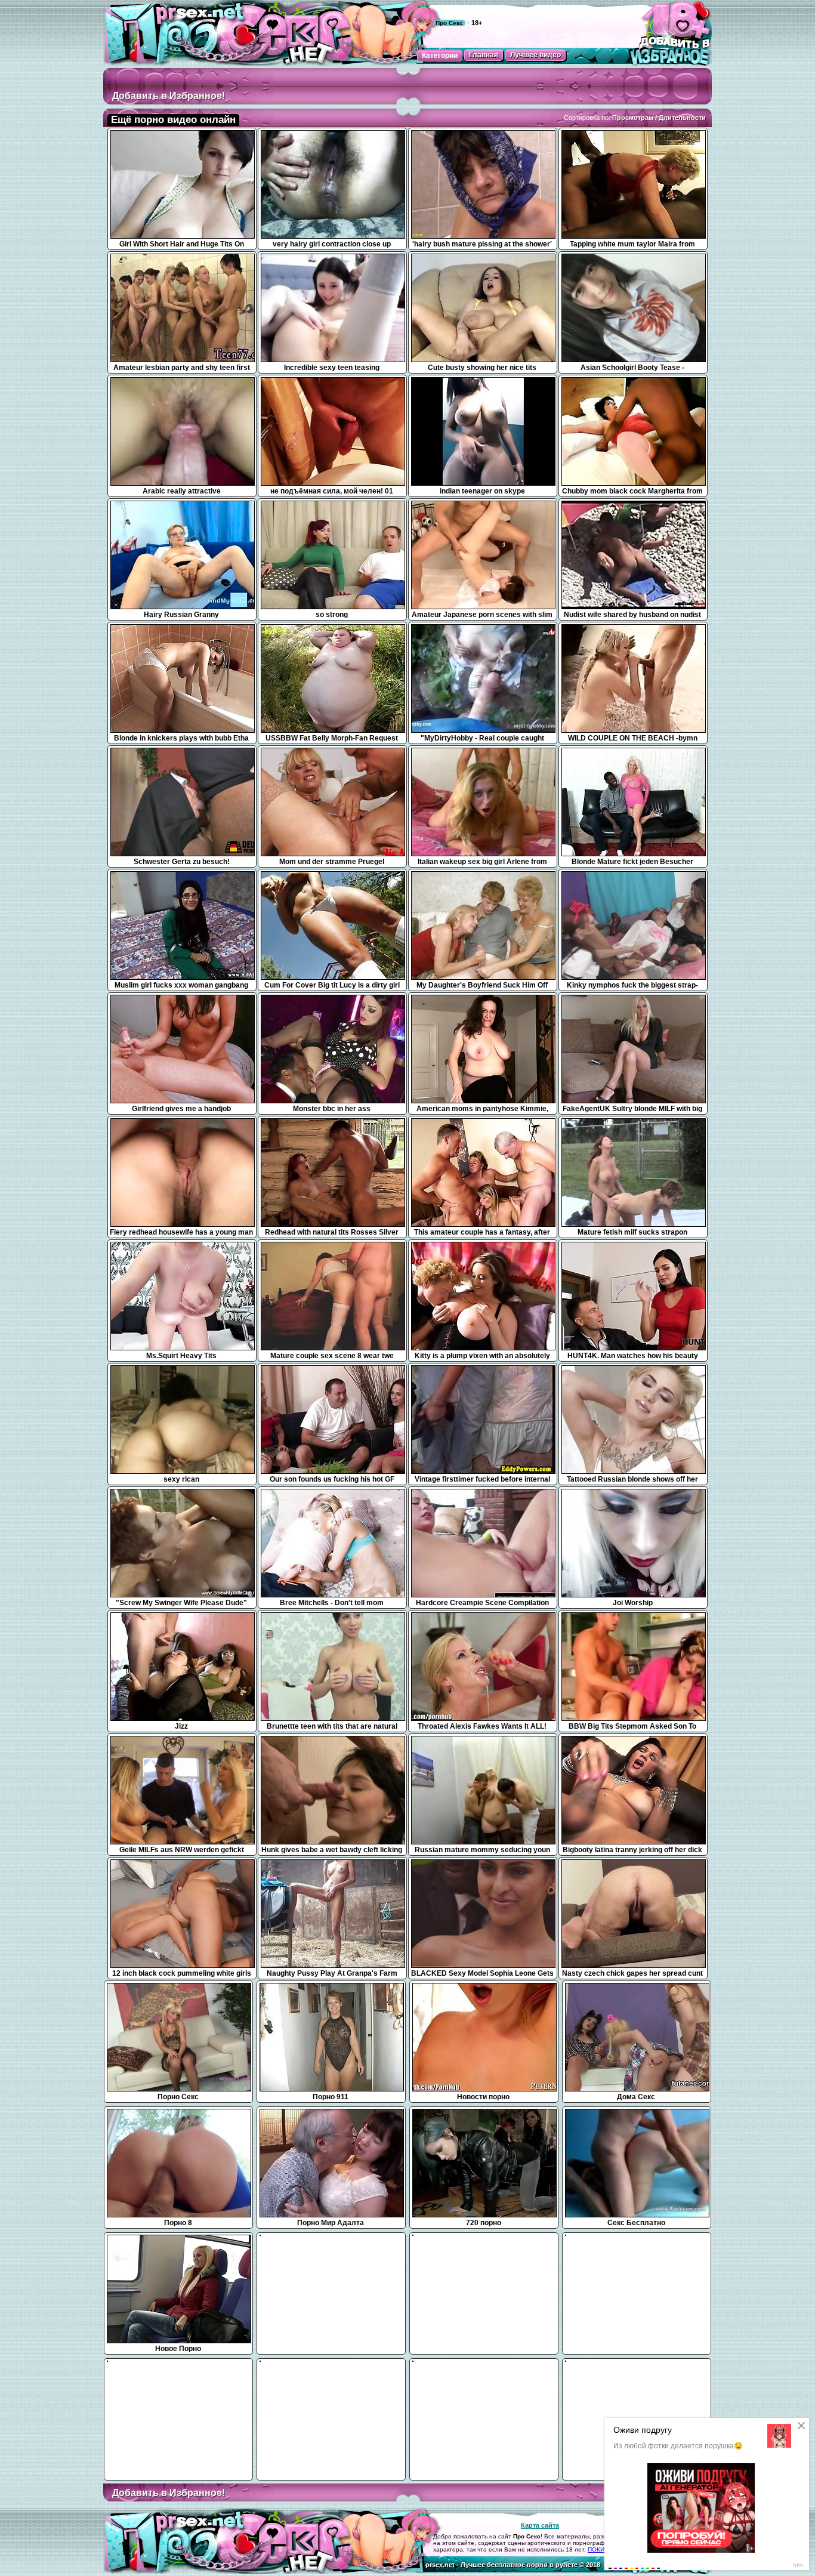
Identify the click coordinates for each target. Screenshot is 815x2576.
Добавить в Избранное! (169, 96)
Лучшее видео (535, 55)
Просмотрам (633, 118)
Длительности (682, 118)
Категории (440, 55)
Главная (484, 55)
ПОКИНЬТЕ (604, 2549)
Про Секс (449, 23)
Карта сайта (540, 2525)
